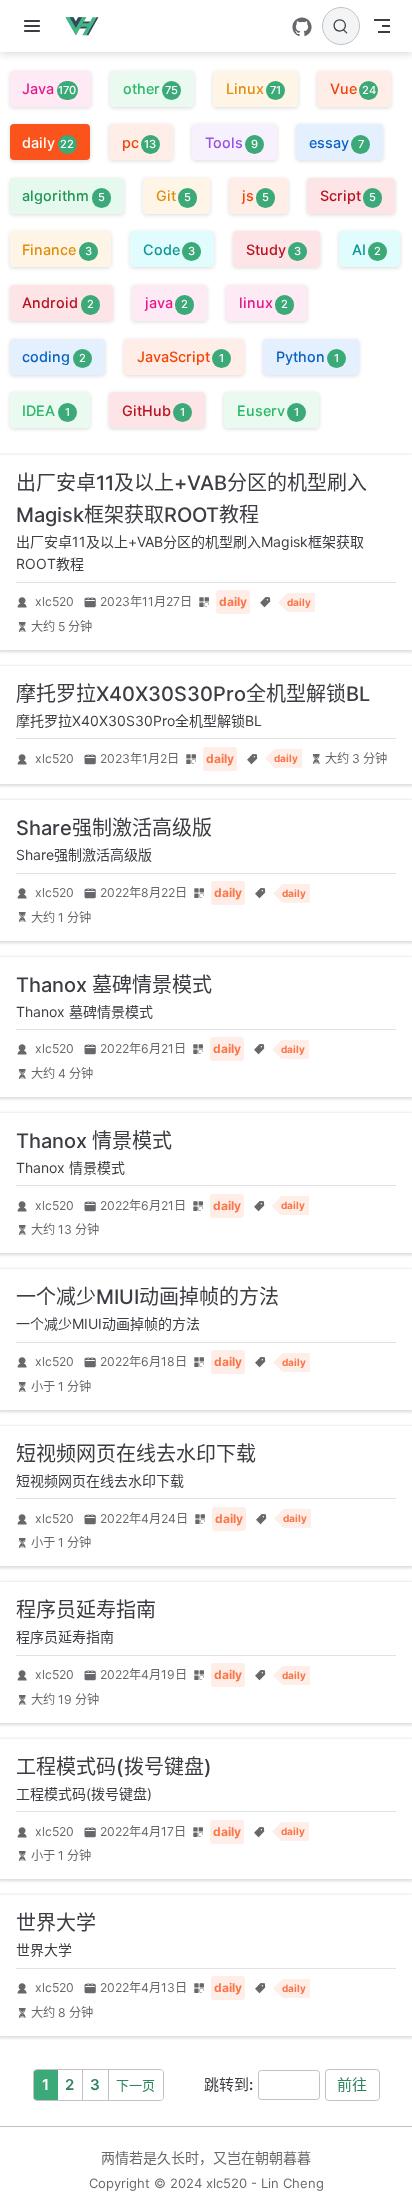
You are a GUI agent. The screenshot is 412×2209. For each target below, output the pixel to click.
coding (53, 356)
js (255, 195)
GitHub (153, 410)
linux (263, 302)
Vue (353, 88)
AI (366, 249)
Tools (231, 142)
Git (173, 195)
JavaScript (180, 356)
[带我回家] (88, 26)
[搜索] (341, 26)
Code (169, 249)
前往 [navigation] (352, 2084)
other (150, 88)
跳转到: (228, 2084)
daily (48, 142)
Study (273, 249)
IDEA (45, 410)
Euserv (268, 410)
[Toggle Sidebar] (36, 26)
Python (307, 356)
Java (49, 88)
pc (139, 142)
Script (348, 195)
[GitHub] (302, 27)
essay (336, 142)
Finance (56, 249)
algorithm (63, 195)
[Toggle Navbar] (382, 26)
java (166, 302)
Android (57, 302)
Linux (253, 88)
